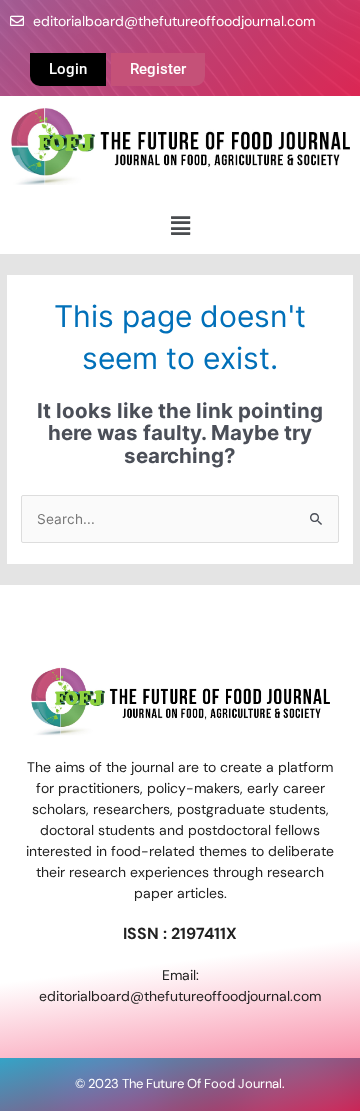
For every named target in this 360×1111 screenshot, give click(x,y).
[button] (180, 225)
